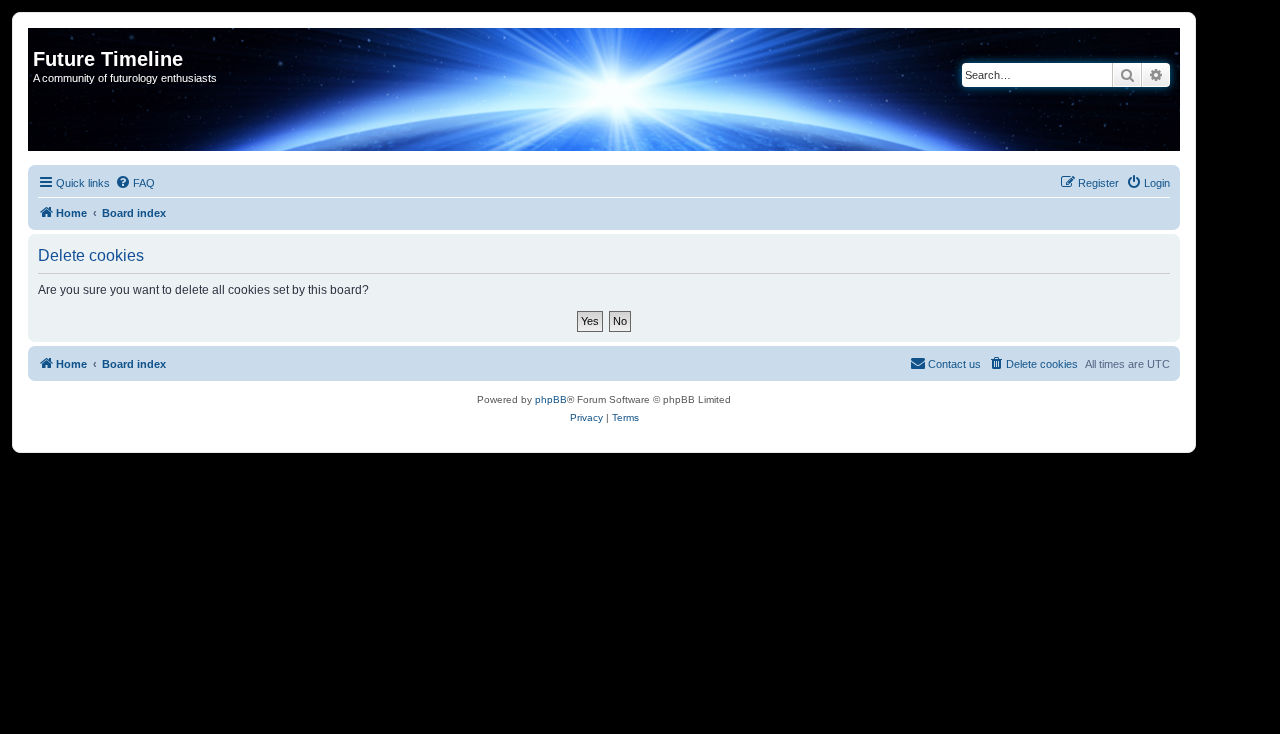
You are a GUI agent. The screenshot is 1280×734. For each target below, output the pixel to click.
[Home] (44, 38)
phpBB (551, 399)
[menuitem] (135, 183)
